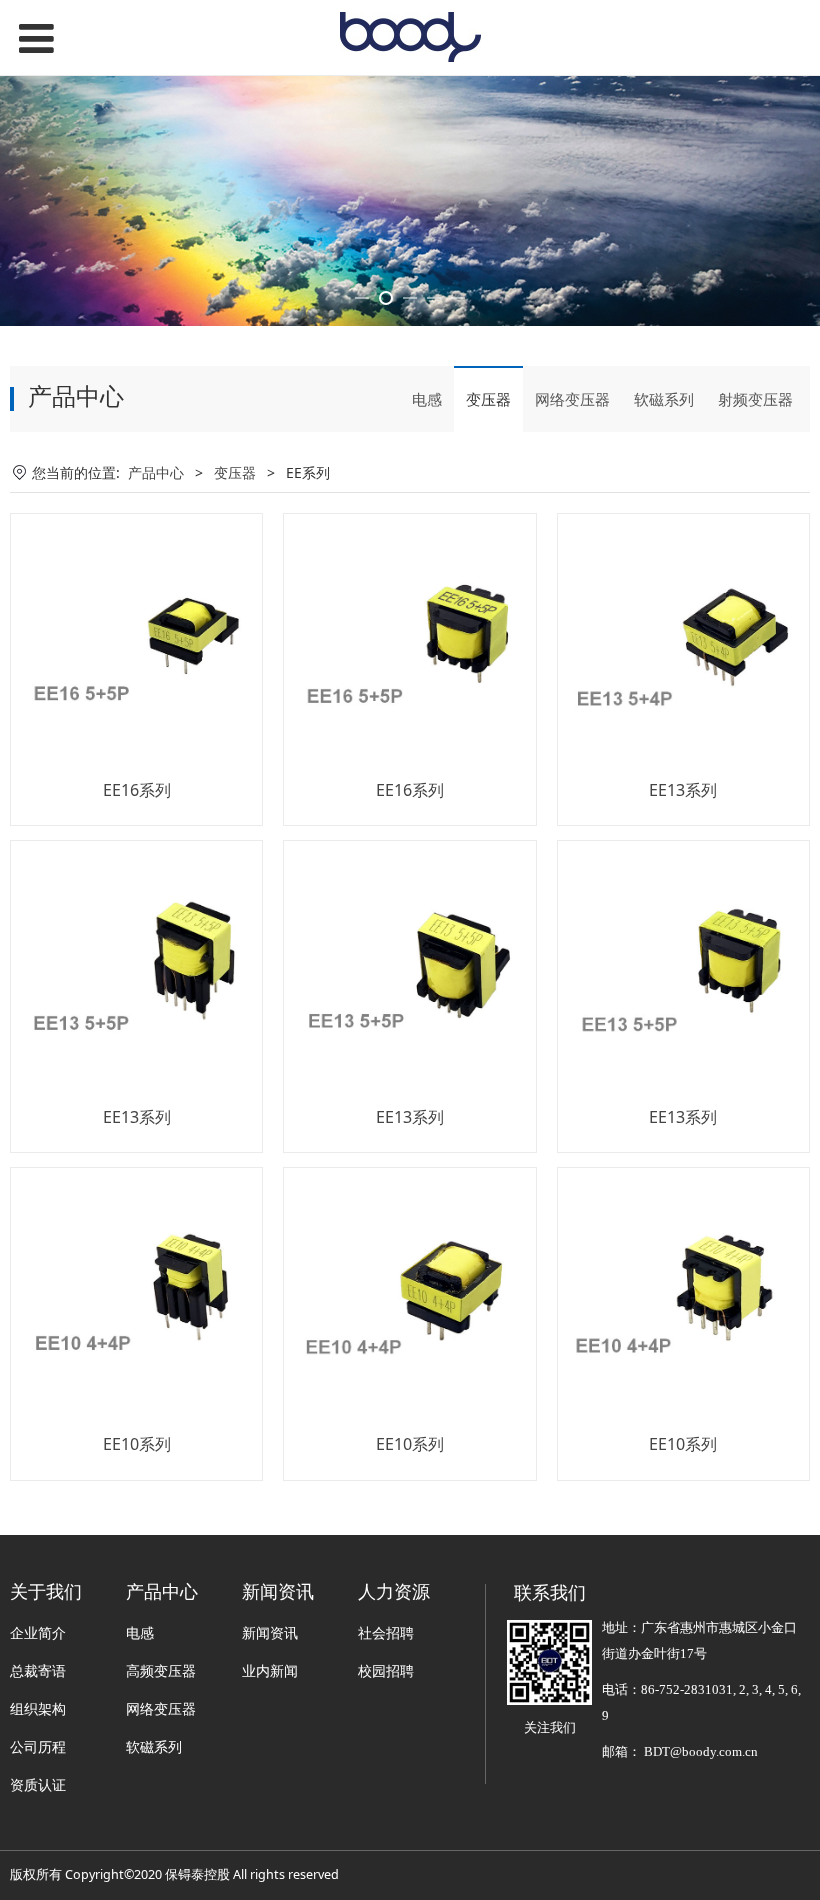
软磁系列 (664, 399)
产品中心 (156, 472)
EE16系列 (137, 790)
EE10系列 (137, 1444)
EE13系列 (683, 790)
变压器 (488, 399)
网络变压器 (572, 399)
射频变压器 (755, 399)
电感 (427, 399)
